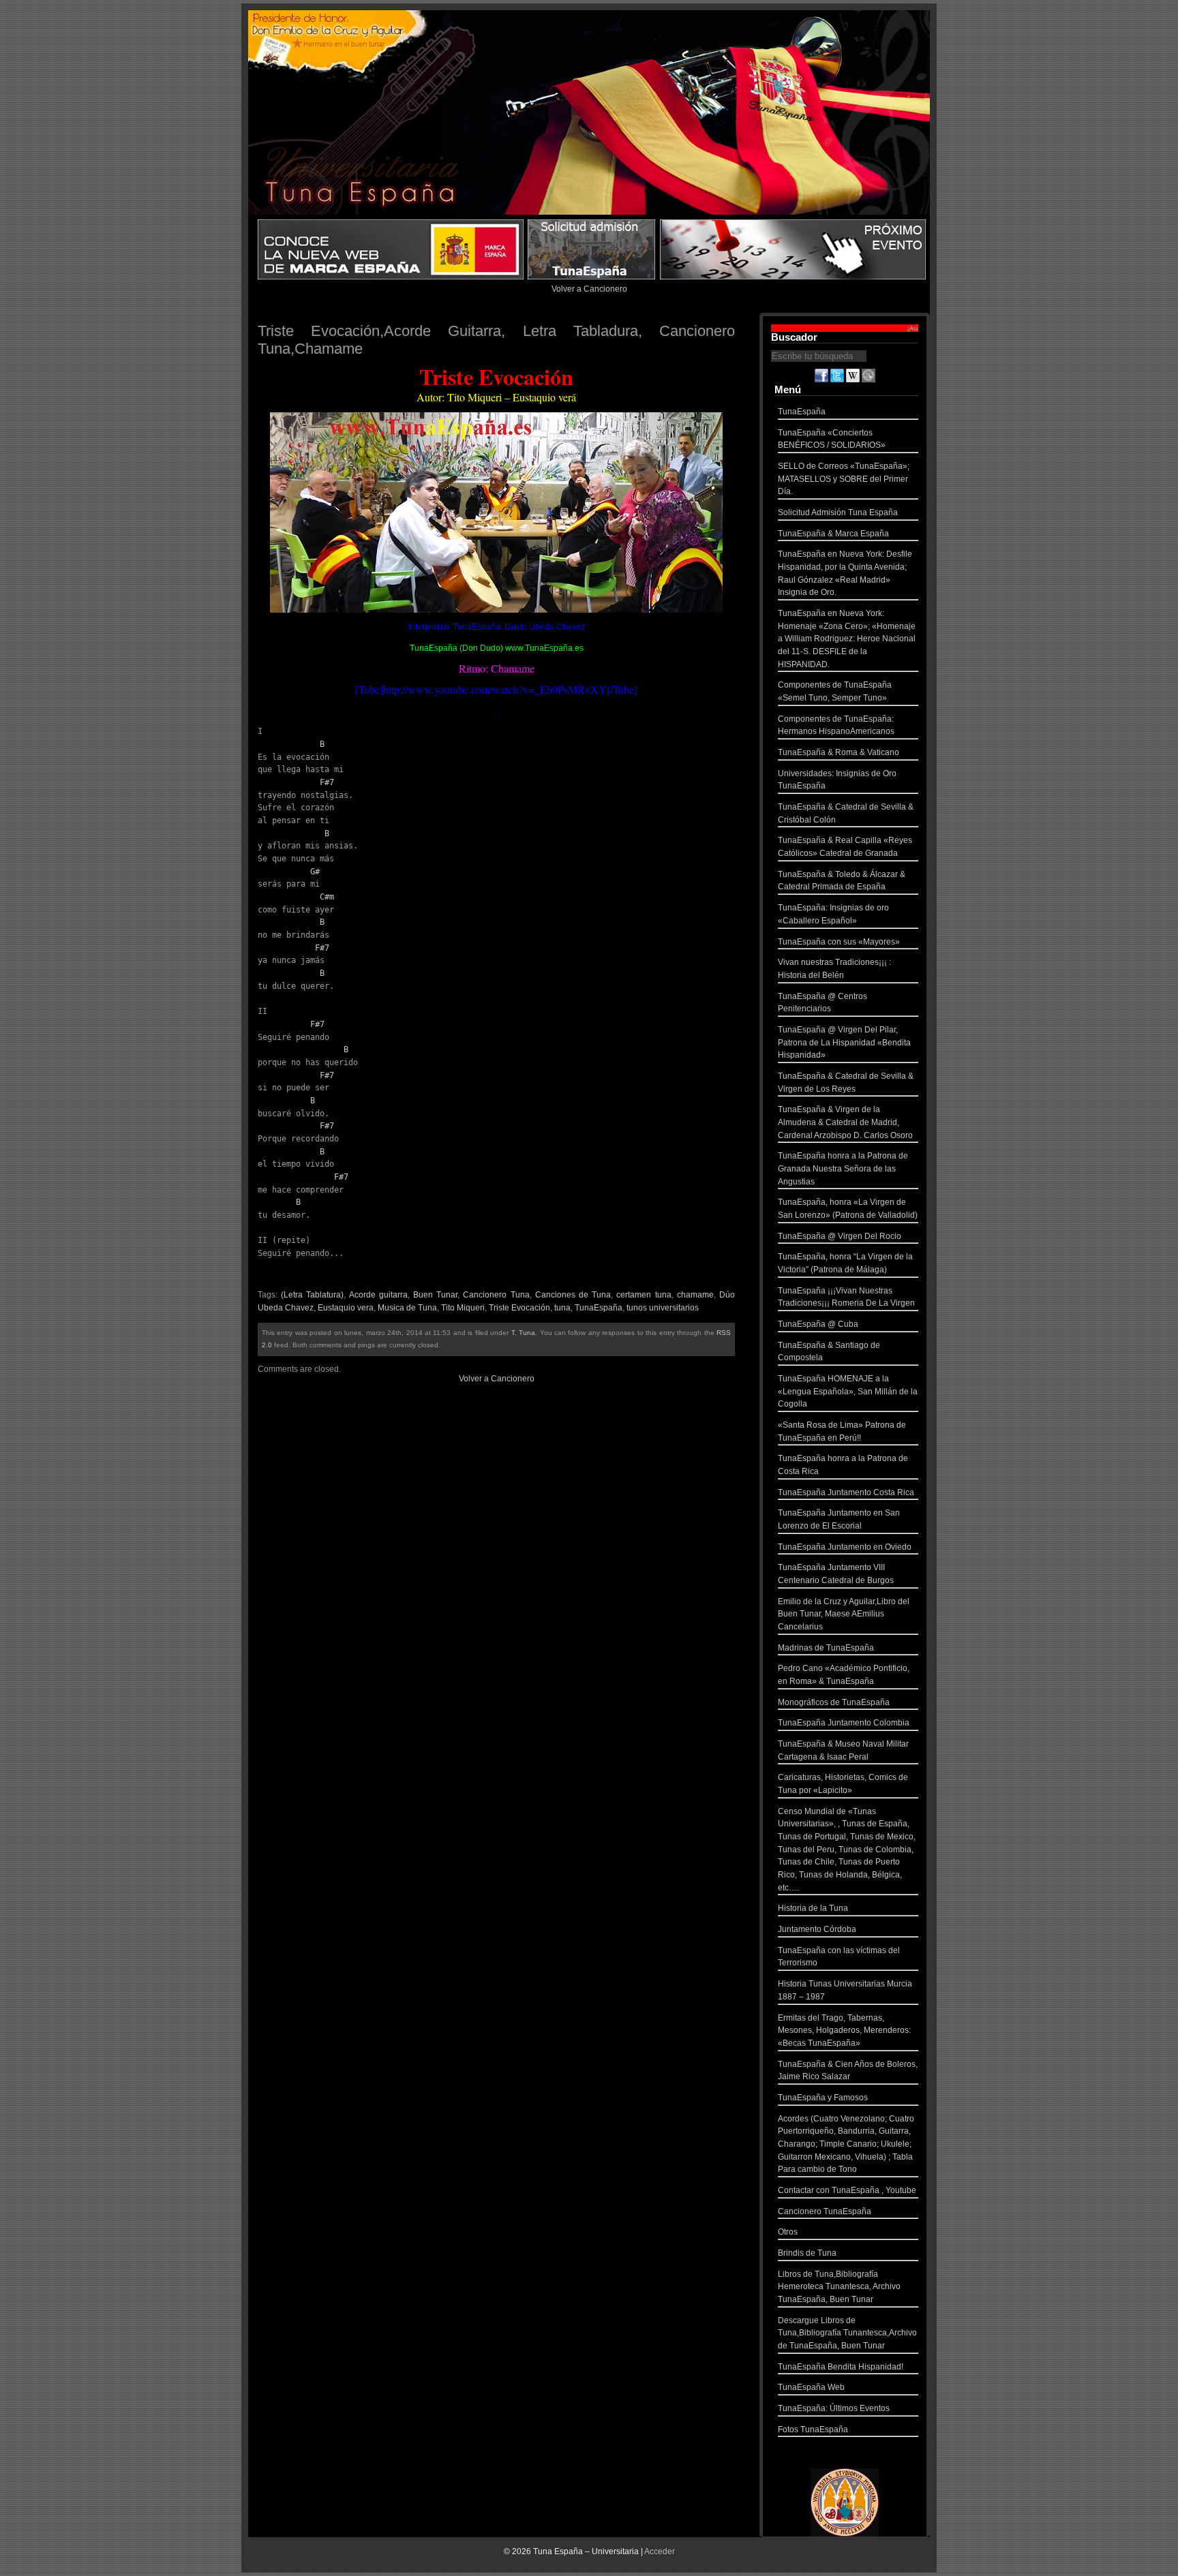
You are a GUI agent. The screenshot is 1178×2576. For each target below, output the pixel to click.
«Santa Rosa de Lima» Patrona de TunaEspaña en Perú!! (842, 1431)
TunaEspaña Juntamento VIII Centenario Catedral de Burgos (836, 1574)
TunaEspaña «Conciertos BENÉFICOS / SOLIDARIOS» (832, 439)
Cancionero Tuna (496, 1295)
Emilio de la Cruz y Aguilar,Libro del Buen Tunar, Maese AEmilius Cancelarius (844, 1614)
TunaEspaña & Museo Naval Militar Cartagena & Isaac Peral (843, 1750)
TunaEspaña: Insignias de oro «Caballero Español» (833, 914)
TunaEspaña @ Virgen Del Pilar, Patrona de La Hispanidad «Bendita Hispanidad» (844, 1042)
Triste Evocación (519, 1308)
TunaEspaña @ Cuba (818, 1324)
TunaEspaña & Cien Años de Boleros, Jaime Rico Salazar (848, 2071)
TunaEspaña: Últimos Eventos (834, 2408)
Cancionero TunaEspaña (825, 2211)
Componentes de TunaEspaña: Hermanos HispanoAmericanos (836, 725)
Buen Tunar (435, 1295)
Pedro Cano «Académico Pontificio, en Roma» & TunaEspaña (844, 1675)
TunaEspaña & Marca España (833, 534)
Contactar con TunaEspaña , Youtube (847, 2190)
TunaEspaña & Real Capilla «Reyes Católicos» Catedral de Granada (845, 847)
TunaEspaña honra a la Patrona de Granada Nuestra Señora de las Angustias (843, 1168)
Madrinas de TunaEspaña (826, 1648)
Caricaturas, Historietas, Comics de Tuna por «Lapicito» (843, 1784)
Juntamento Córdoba (817, 1929)
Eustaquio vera (346, 1308)
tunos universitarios (663, 1308)
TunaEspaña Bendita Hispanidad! (841, 2367)
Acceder (660, 2551)
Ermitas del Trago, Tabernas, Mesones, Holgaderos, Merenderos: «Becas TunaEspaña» (844, 2030)
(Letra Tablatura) (312, 1295)
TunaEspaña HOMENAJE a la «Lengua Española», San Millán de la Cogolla (848, 1391)
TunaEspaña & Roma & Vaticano (839, 752)
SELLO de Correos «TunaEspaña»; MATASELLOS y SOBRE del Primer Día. (844, 479)
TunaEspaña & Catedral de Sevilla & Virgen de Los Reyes (846, 1083)
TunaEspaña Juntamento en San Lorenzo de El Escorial (839, 1519)
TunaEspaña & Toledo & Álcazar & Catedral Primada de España (842, 881)
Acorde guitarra (378, 1295)
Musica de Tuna (407, 1308)
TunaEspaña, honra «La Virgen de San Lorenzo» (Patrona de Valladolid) (848, 1209)
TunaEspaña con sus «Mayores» (839, 942)
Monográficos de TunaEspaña (834, 1702)
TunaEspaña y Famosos (823, 2098)
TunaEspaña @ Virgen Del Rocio (840, 1236)
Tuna (527, 1333)
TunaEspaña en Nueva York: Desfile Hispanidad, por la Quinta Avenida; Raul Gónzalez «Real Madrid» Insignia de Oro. (845, 573)
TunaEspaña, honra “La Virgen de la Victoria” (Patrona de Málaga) (845, 1263)
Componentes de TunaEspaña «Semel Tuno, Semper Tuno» (835, 691)
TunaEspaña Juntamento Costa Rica (846, 1492)
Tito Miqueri (463, 1308)
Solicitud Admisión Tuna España (838, 512)
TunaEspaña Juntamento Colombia (844, 1723)
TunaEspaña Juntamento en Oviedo (845, 1547)
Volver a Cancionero (589, 289)
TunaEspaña (599, 1308)
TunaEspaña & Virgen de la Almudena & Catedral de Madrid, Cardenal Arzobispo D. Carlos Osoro (845, 1122)
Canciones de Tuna (573, 1295)
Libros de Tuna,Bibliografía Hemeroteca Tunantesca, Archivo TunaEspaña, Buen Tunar (839, 2287)
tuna (562, 1308)
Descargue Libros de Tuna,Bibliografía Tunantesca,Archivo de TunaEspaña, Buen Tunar (847, 2333)
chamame (695, 1295)
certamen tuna (644, 1295)
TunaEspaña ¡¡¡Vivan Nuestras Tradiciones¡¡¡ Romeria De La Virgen (846, 1297)
